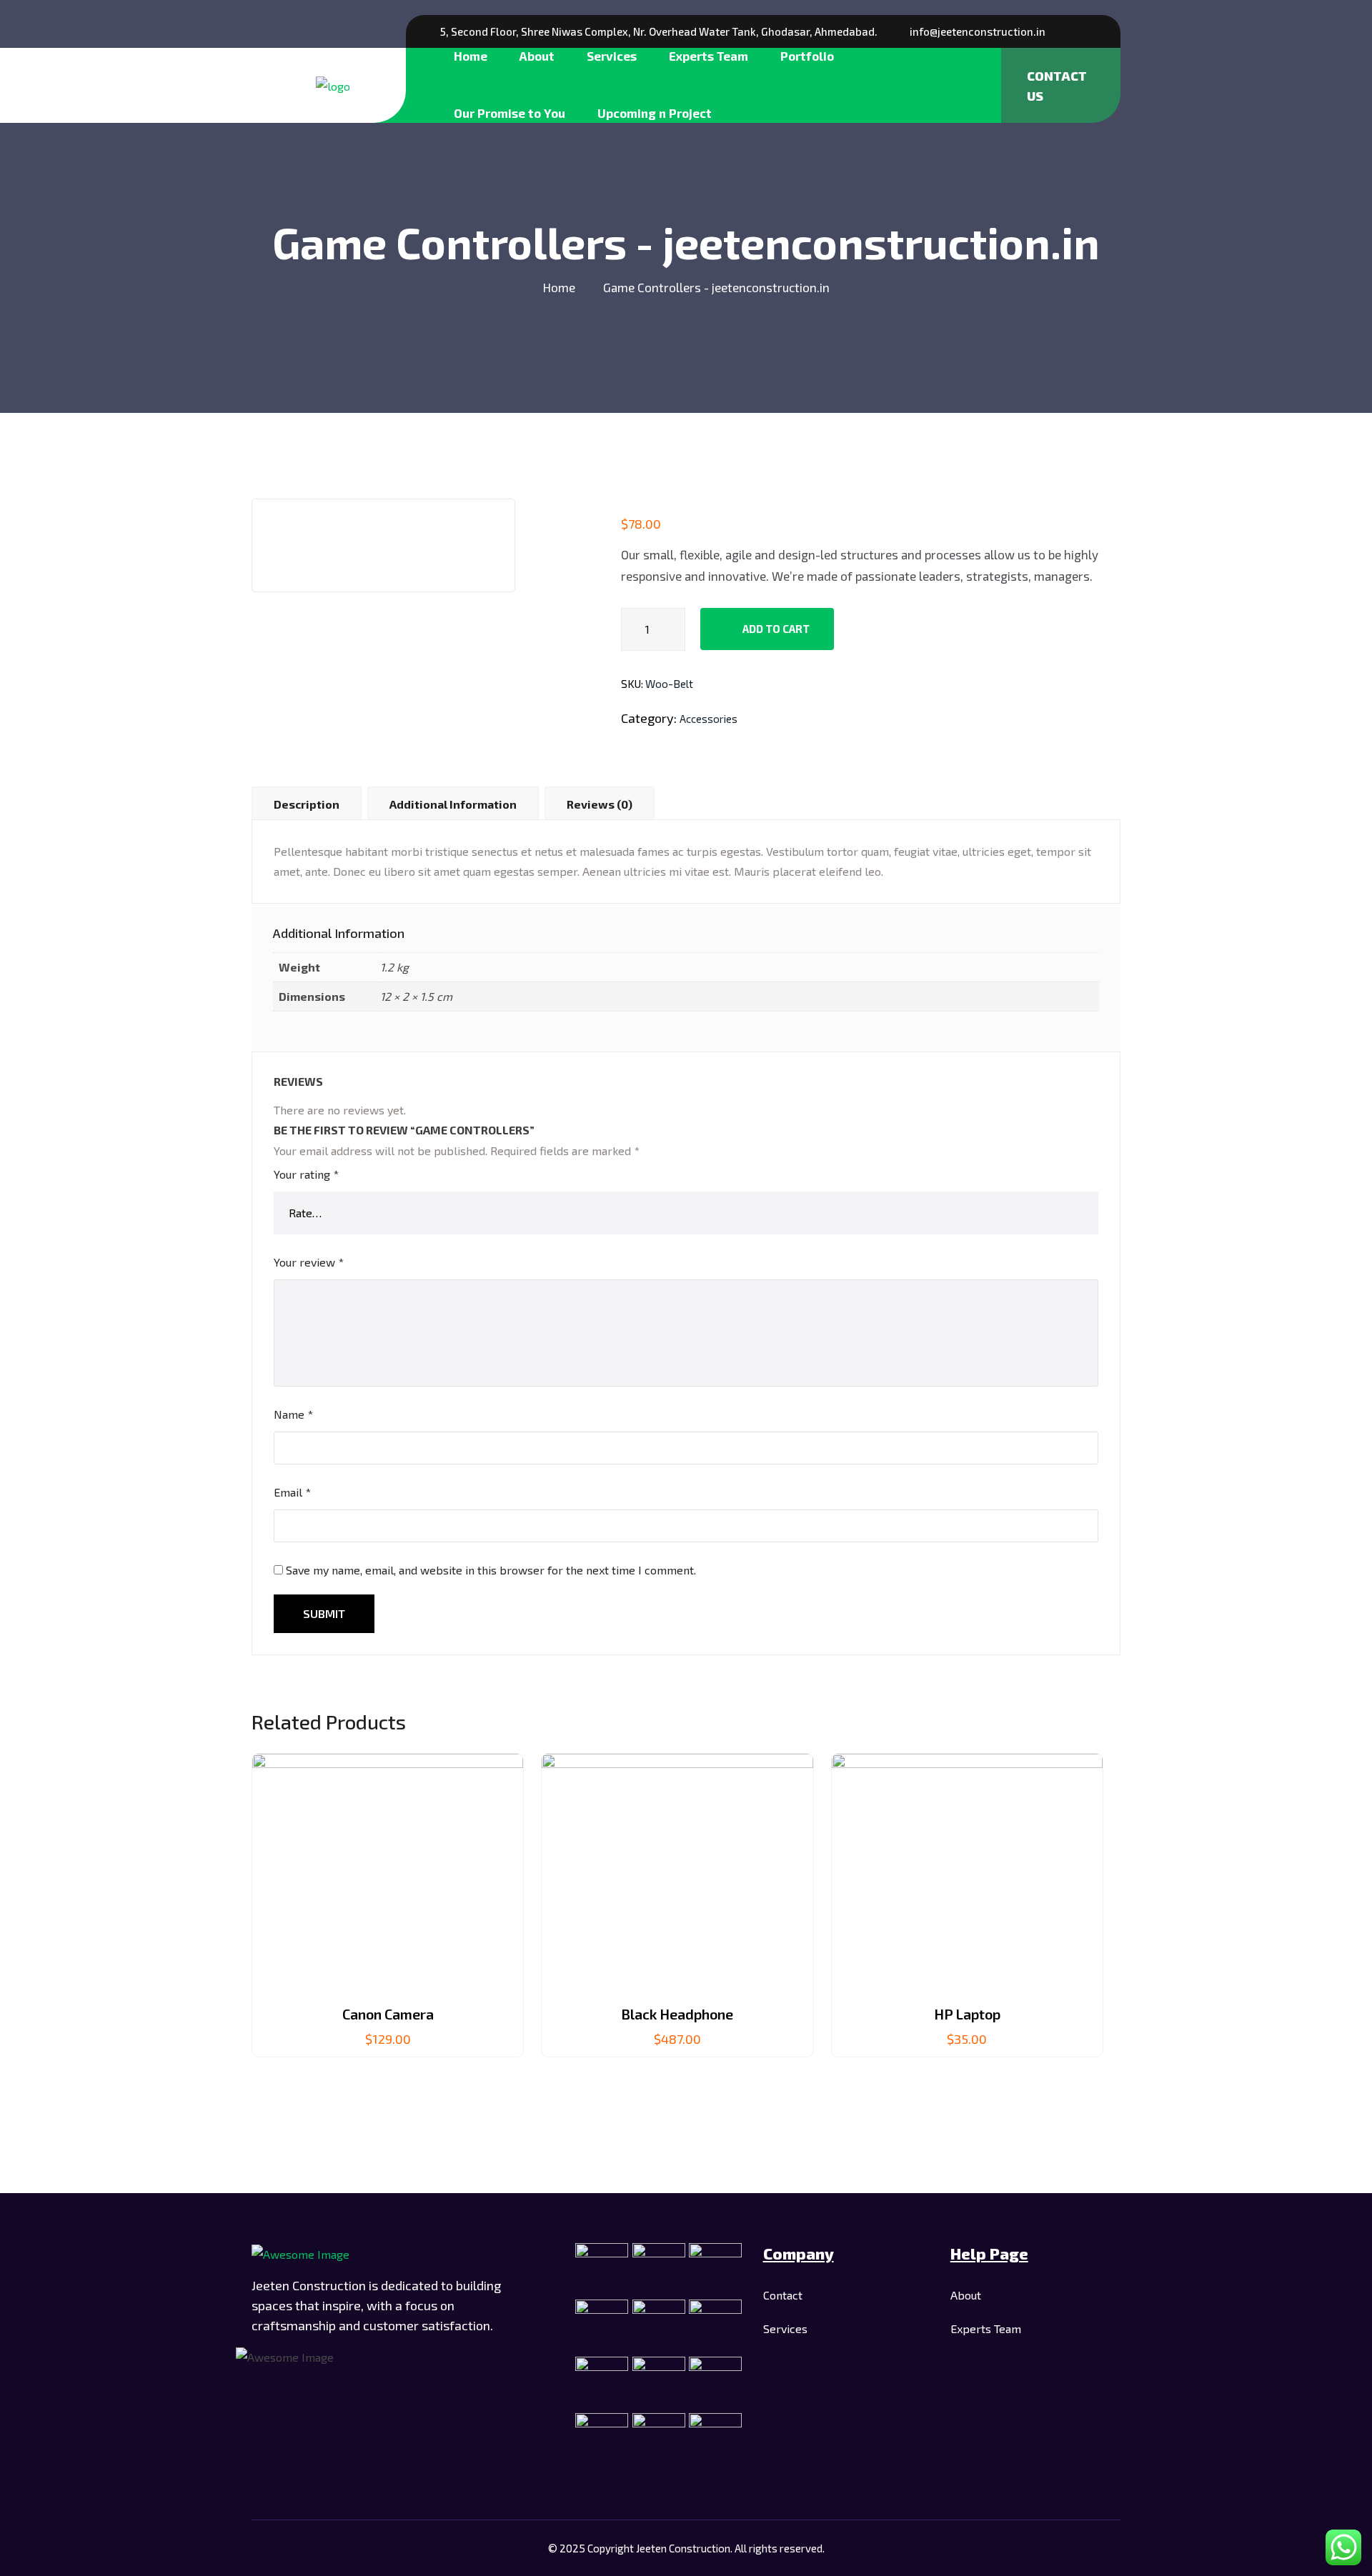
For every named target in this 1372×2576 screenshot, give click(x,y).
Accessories (709, 719)
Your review (309, 1262)
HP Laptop (967, 2014)
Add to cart (775, 629)
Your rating (306, 1174)
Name (293, 1414)
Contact (783, 2295)
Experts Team (709, 56)
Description (307, 804)
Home (471, 56)
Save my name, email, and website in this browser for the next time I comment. (491, 1570)
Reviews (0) (600, 804)
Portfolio (807, 56)
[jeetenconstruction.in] (333, 85)
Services (612, 56)
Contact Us (1057, 86)
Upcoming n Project (655, 113)
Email (292, 1492)
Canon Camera (388, 2014)
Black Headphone (677, 2014)
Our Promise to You (509, 113)
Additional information (453, 804)
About (537, 56)
